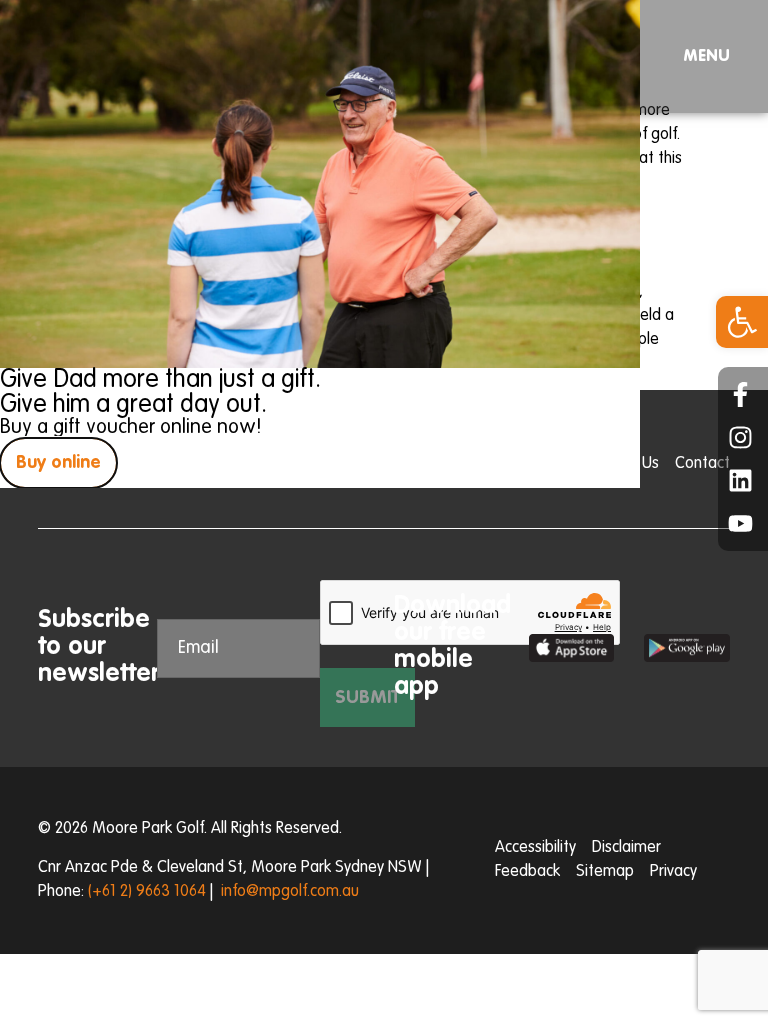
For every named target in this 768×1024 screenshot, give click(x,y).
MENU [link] (706, 57)
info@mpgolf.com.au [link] (290, 892)
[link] (742, 322)
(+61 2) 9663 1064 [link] (147, 892)
